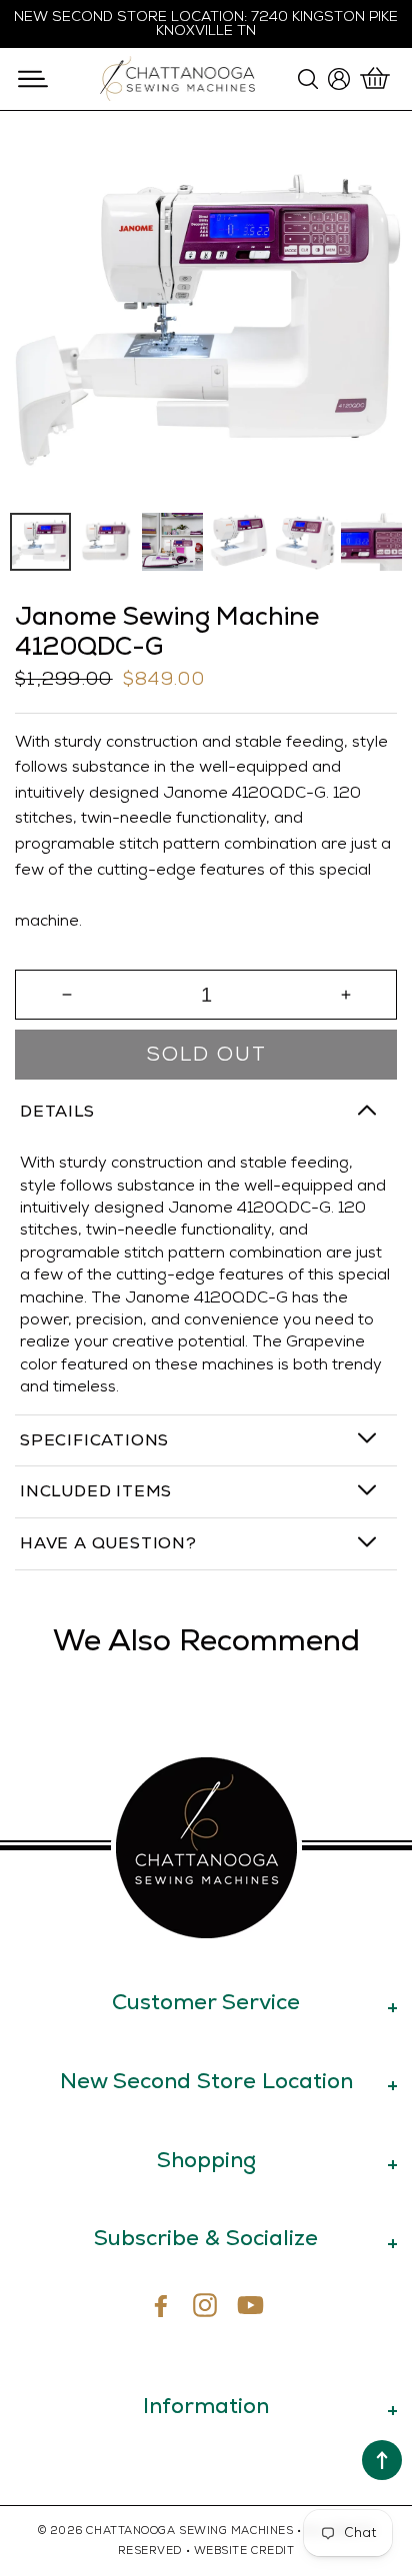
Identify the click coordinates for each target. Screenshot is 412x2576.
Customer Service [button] (206, 2002)
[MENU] (32, 79)
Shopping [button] (206, 2160)
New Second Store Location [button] (206, 2081)
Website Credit (244, 2551)
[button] (32, 79)
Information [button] (206, 2406)
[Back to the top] (382, 2460)
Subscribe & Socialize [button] (206, 2238)
